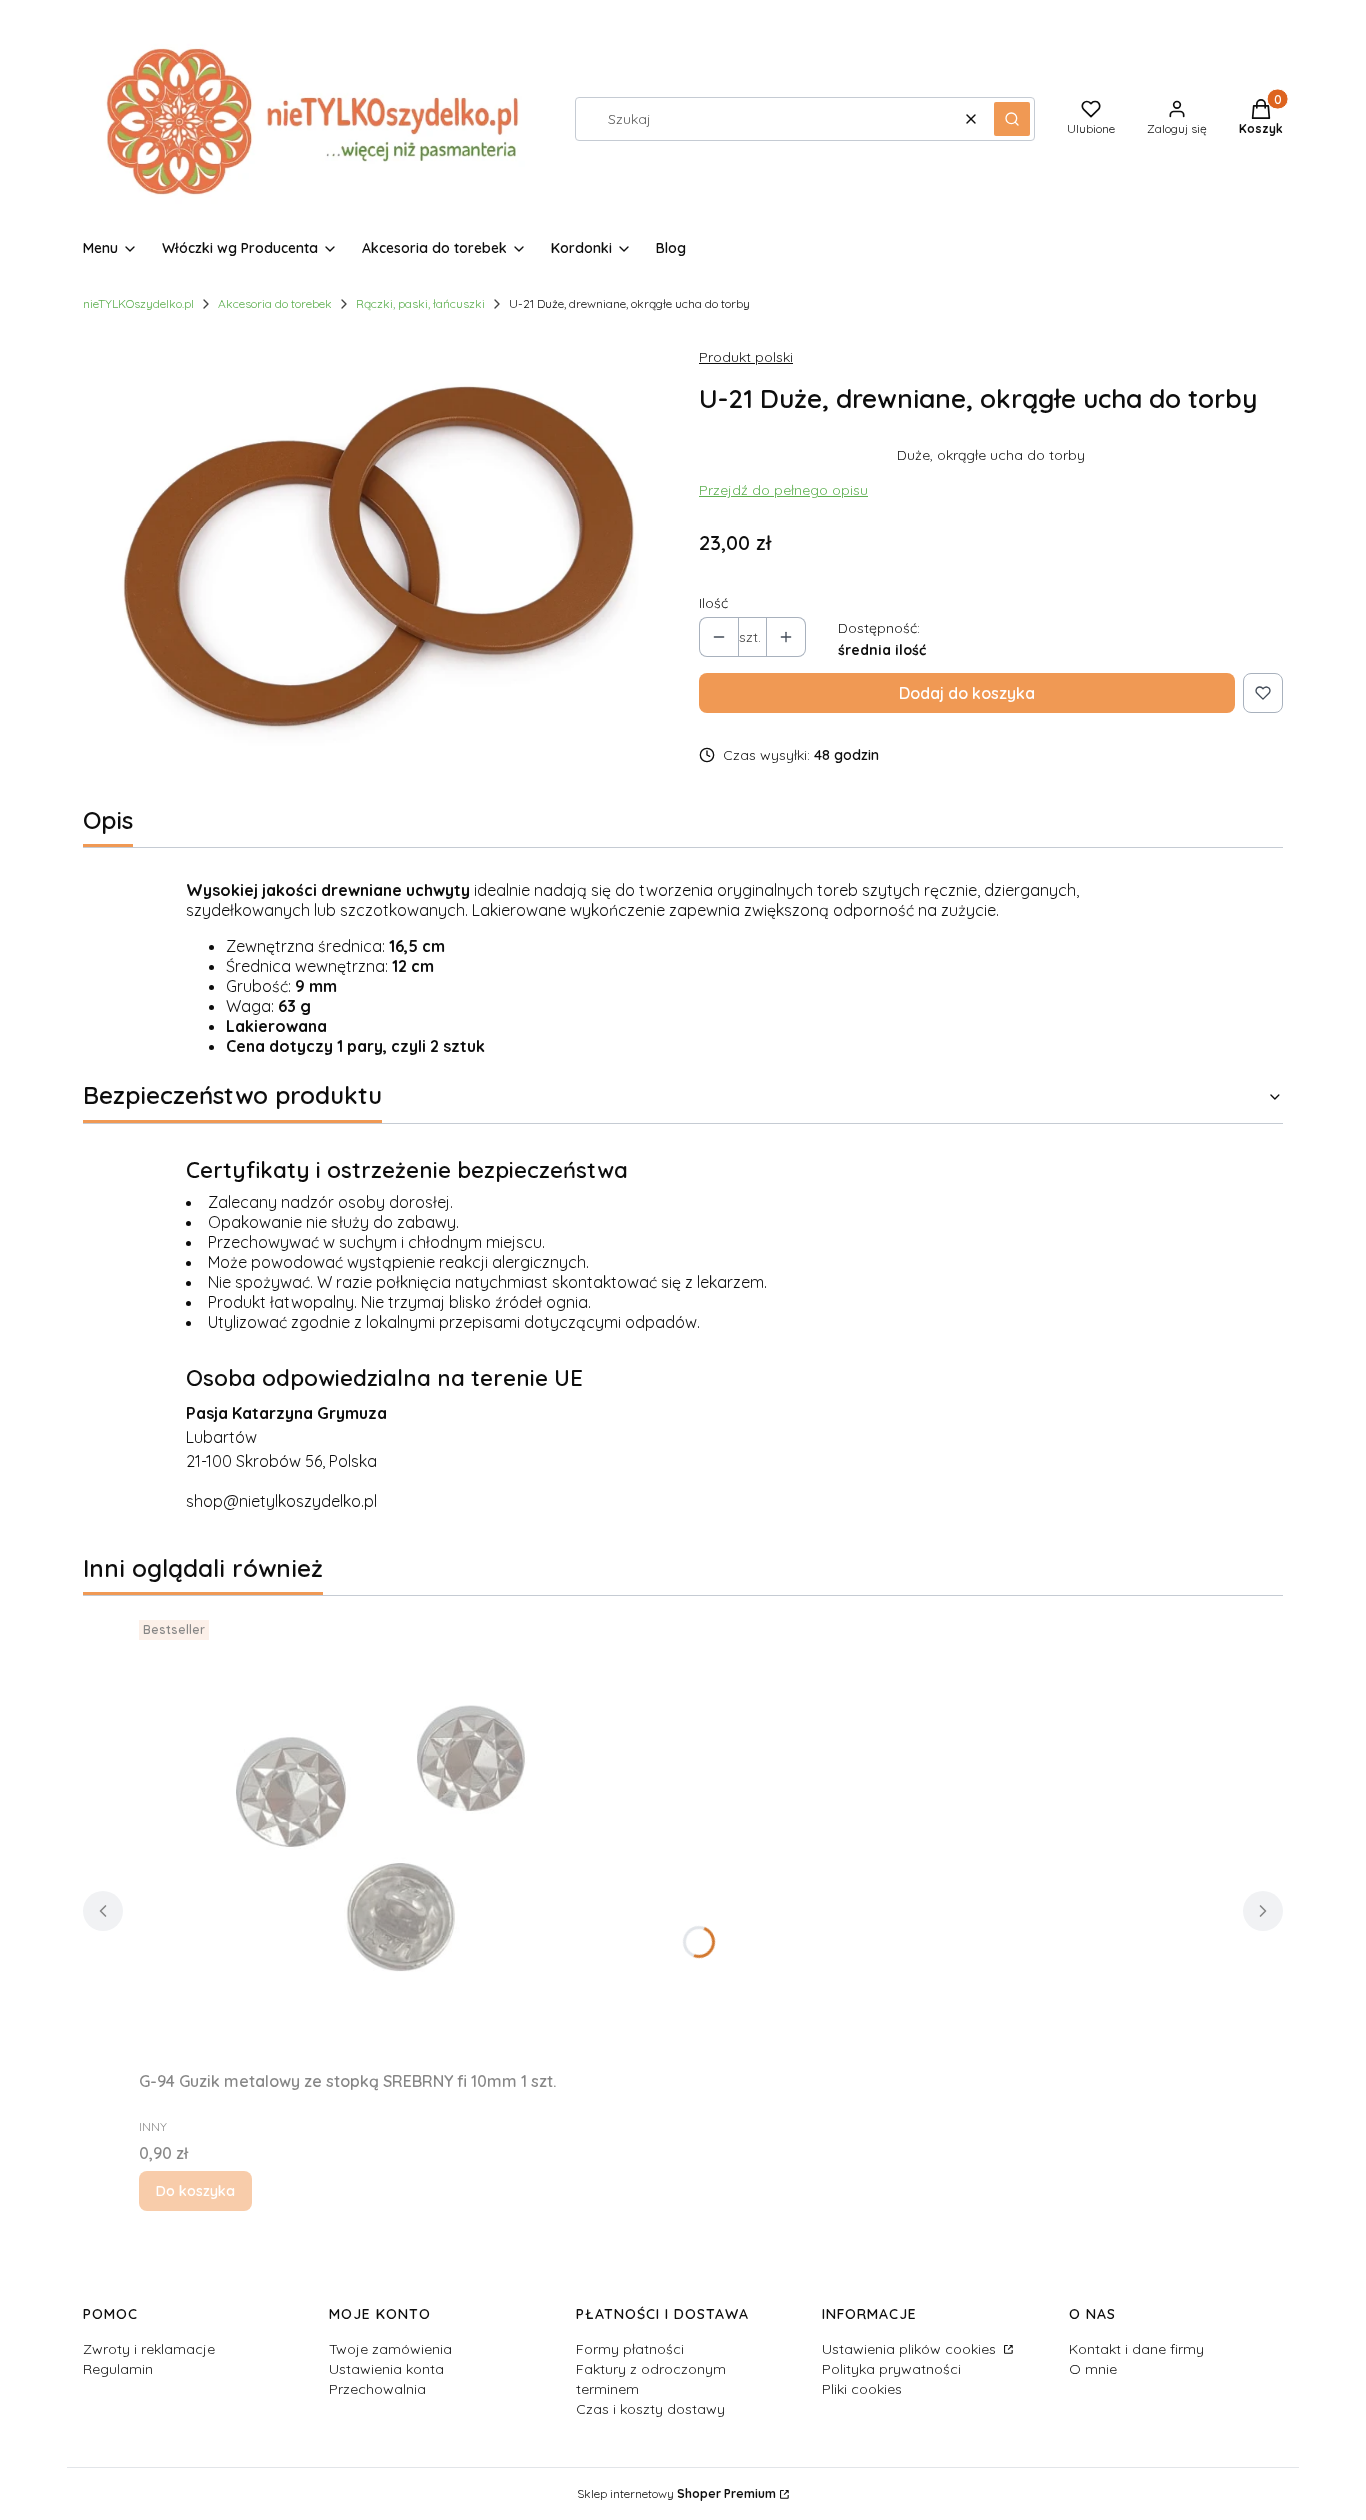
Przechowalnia (377, 2389)
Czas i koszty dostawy (650, 2409)
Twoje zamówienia (390, 2349)
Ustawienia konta (386, 2369)
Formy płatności (630, 2349)
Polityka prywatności (891, 2369)
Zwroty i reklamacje (149, 2349)
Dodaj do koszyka (967, 693)
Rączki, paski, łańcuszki (420, 303)
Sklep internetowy (676, 2493)
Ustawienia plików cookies (911, 2349)
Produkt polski (746, 357)
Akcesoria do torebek (275, 303)
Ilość (713, 603)
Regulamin (118, 2369)
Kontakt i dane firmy (1136, 2349)
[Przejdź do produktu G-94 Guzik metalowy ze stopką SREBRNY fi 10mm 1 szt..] (389, 1837)
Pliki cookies (862, 2389)
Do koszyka (195, 2191)
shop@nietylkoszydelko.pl (281, 1501)
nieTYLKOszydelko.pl (138, 303)
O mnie (1093, 2369)
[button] (1012, 119)
